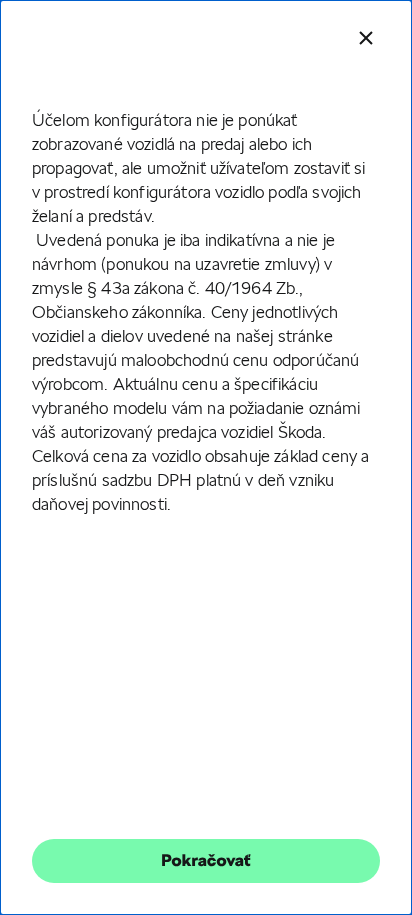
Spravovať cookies (205, 581)
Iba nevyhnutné (206, 461)
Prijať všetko (206, 521)
